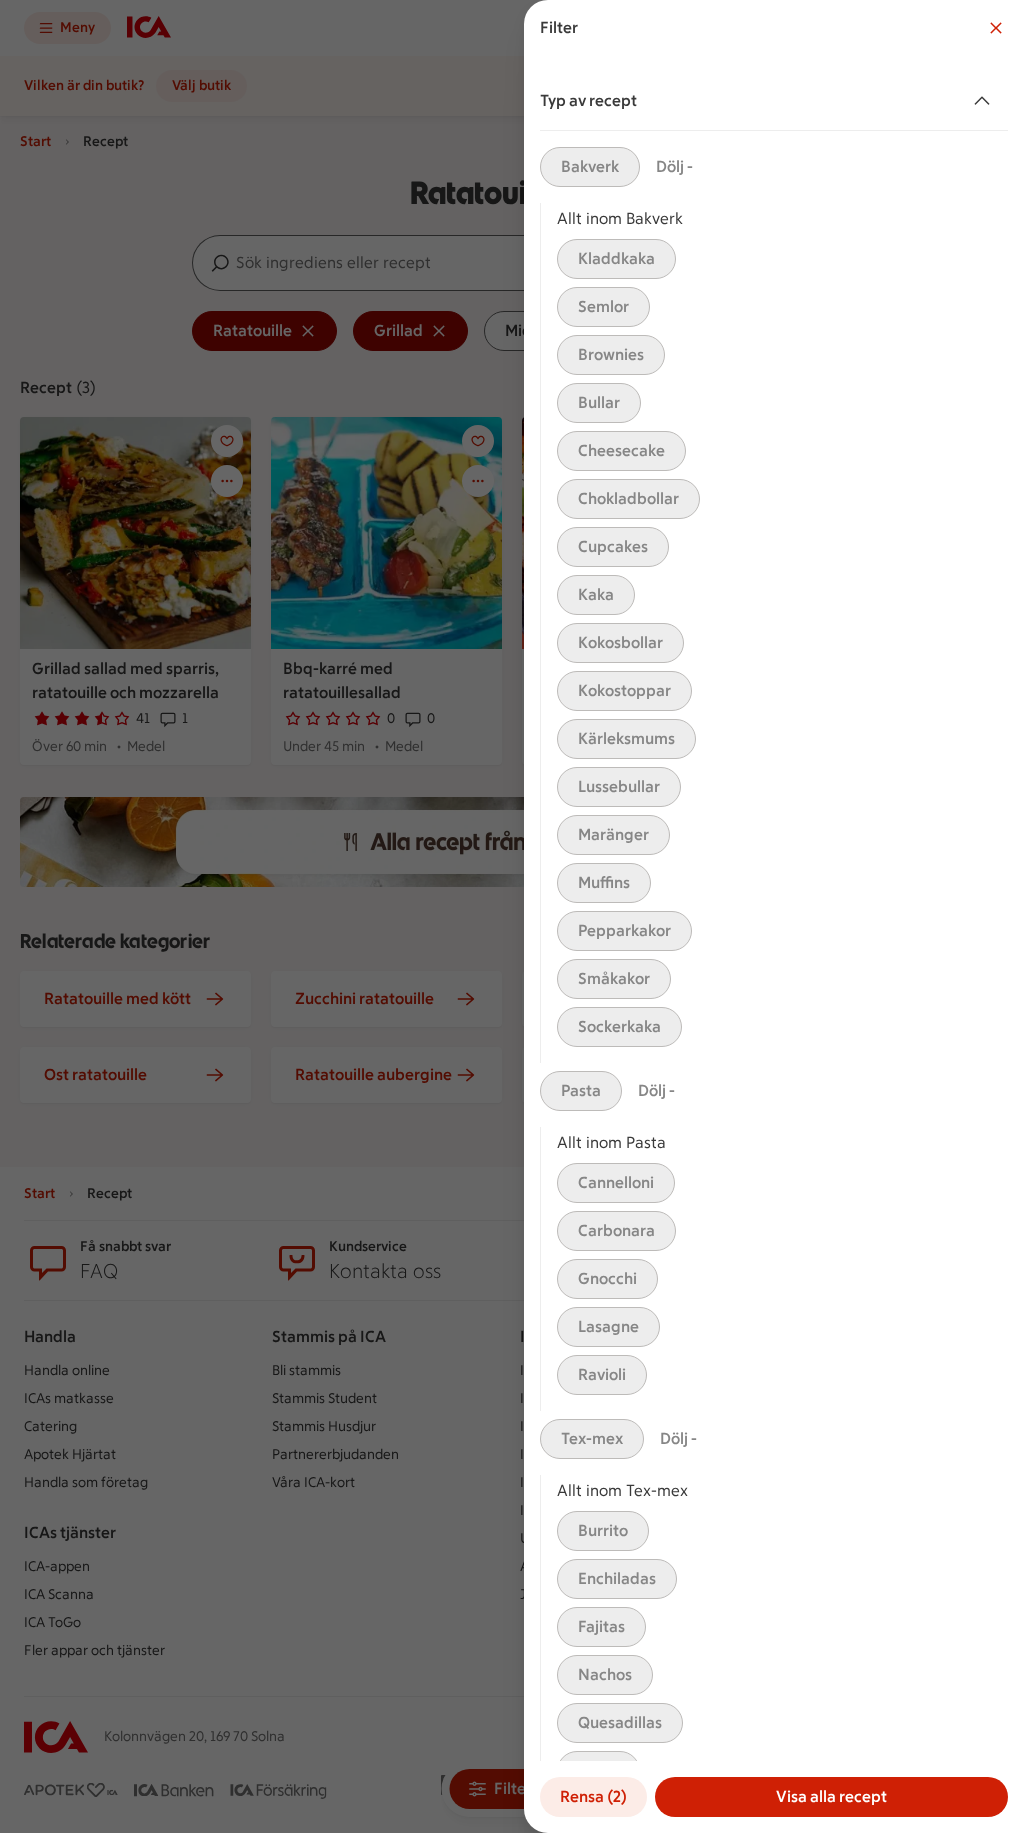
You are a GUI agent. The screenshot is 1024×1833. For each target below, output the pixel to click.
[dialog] (774, 916)
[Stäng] (996, 28)
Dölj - (674, 166)
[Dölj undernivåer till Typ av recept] (986, 101)
